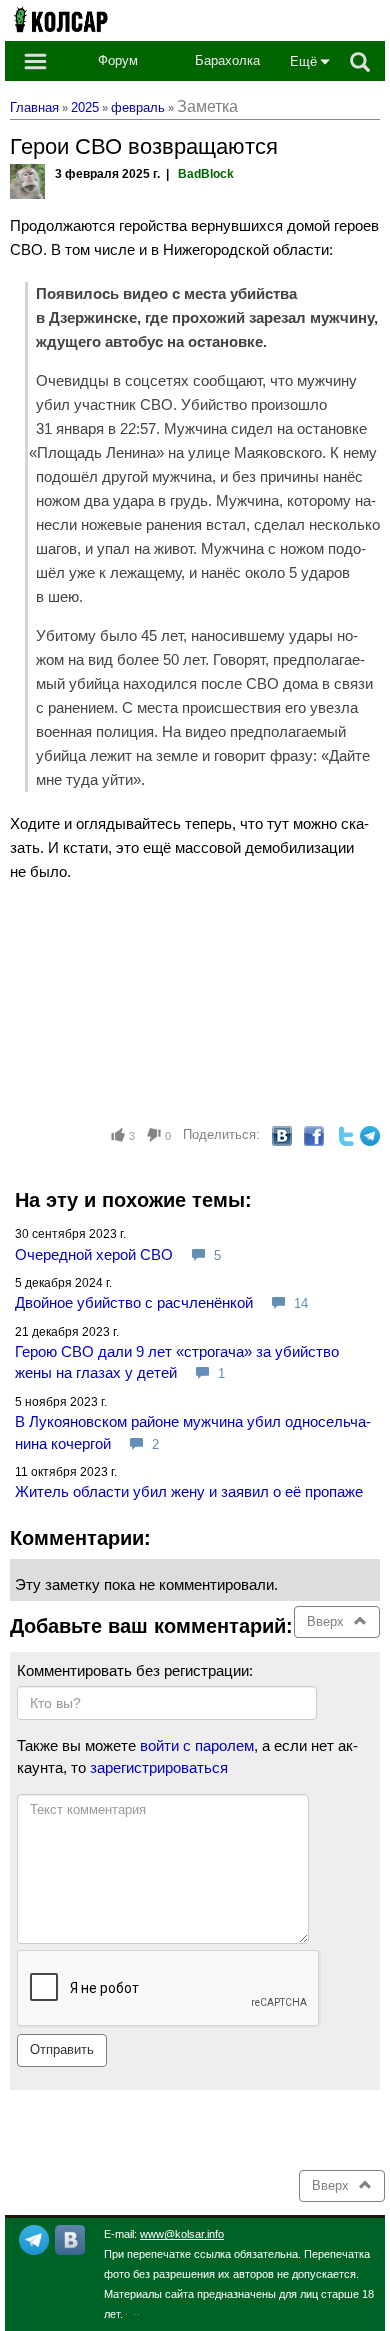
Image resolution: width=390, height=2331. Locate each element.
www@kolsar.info (182, 2234)
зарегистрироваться (159, 1767)
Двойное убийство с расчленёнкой (134, 1302)
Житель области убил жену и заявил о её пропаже (189, 1491)
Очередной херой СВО (94, 1254)
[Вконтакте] (70, 2239)
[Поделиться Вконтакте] (282, 1135)
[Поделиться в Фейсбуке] (314, 1135)
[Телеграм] (34, 2239)
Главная (34, 107)
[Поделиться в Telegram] (370, 1135)
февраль (138, 107)
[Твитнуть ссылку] (346, 1135)
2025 (85, 107)
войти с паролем (197, 1745)
